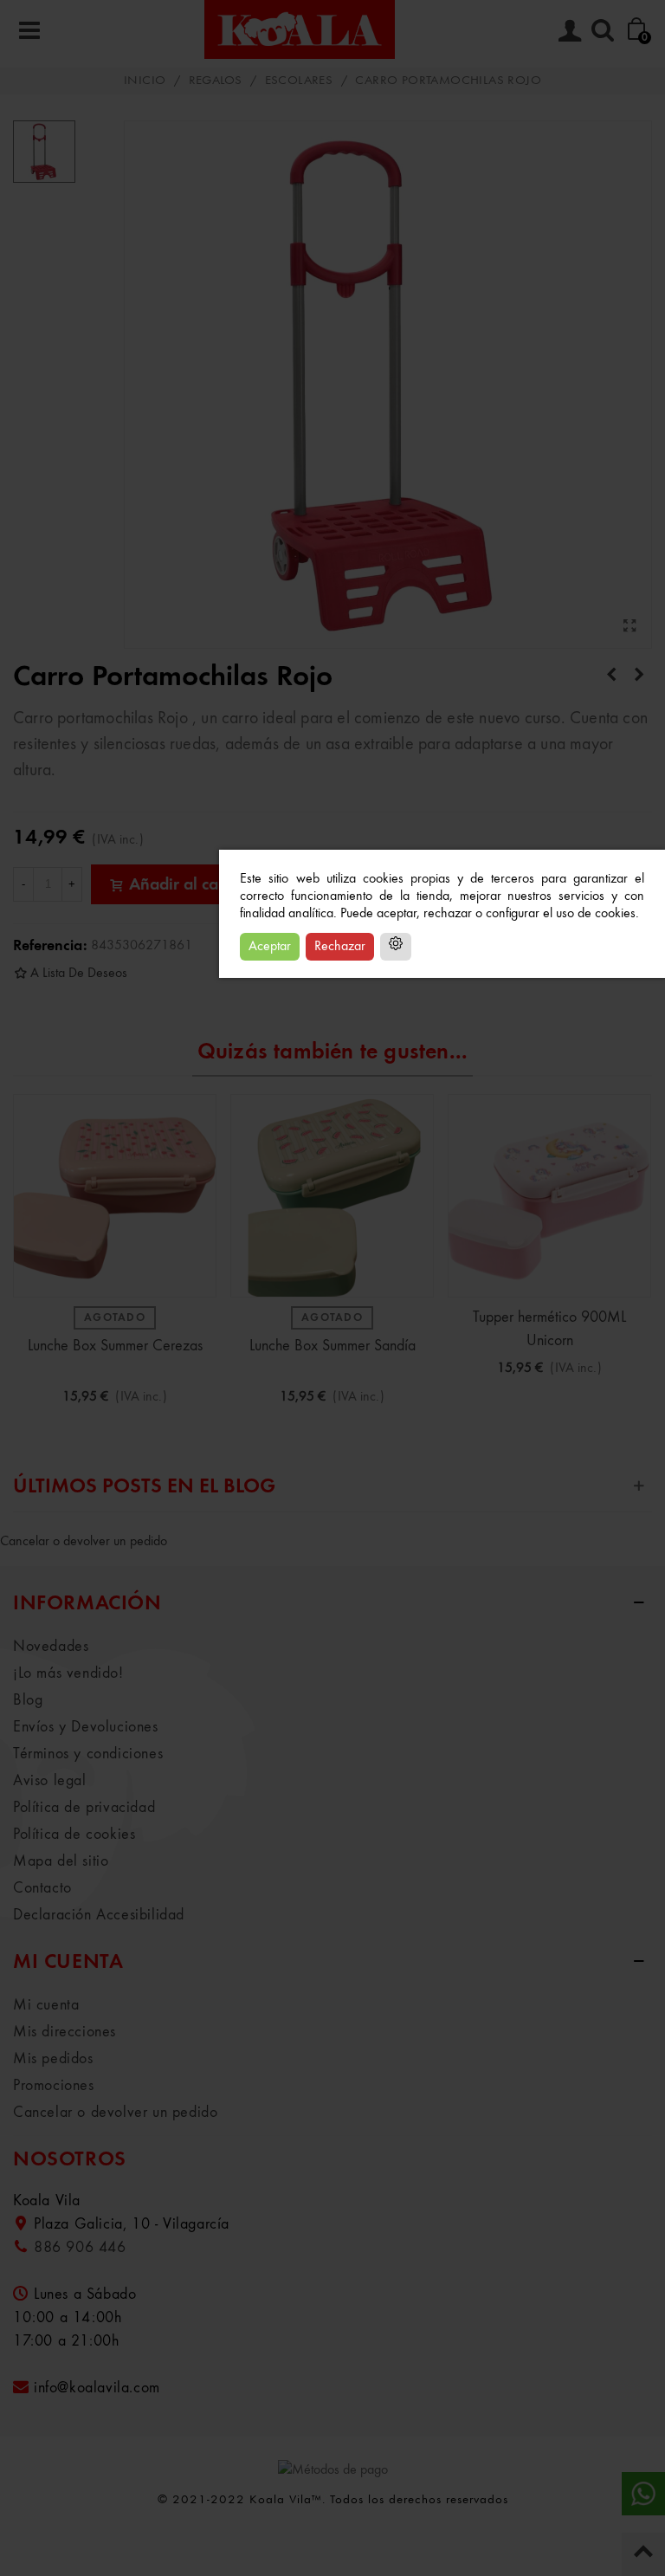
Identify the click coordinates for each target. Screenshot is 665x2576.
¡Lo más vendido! (68, 1673)
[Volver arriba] (643, 2554)
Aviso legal (50, 1781)
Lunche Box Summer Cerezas (115, 1346)
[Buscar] (603, 29)
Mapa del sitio (61, 1861)
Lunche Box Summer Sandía (332, 1346)
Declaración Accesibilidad (99, 1915)
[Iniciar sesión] (570, 29)
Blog (28, 1700)
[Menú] (29, 29)
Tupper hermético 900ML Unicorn (549, 1329)
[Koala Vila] (300, 29)
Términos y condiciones (88, 1754)
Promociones (54, 2086)
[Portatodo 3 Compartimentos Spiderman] (639, 676)
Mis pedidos (53, 2059)
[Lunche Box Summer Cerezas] (115, 1196)
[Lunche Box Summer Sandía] (332, 1196)
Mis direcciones (65, 2032)
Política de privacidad (84, 1808)
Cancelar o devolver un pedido (84, 1542)
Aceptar (270, 947)
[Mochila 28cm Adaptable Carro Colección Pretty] (611, 676)
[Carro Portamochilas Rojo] (630, 627)
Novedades (51, 1647)
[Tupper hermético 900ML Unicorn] (549, 1196)
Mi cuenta (46, 2005)
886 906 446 (80, 2248)
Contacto (42, 1888)
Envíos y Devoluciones (86, 1727)
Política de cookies (74, 1835)
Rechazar (340, 947)
